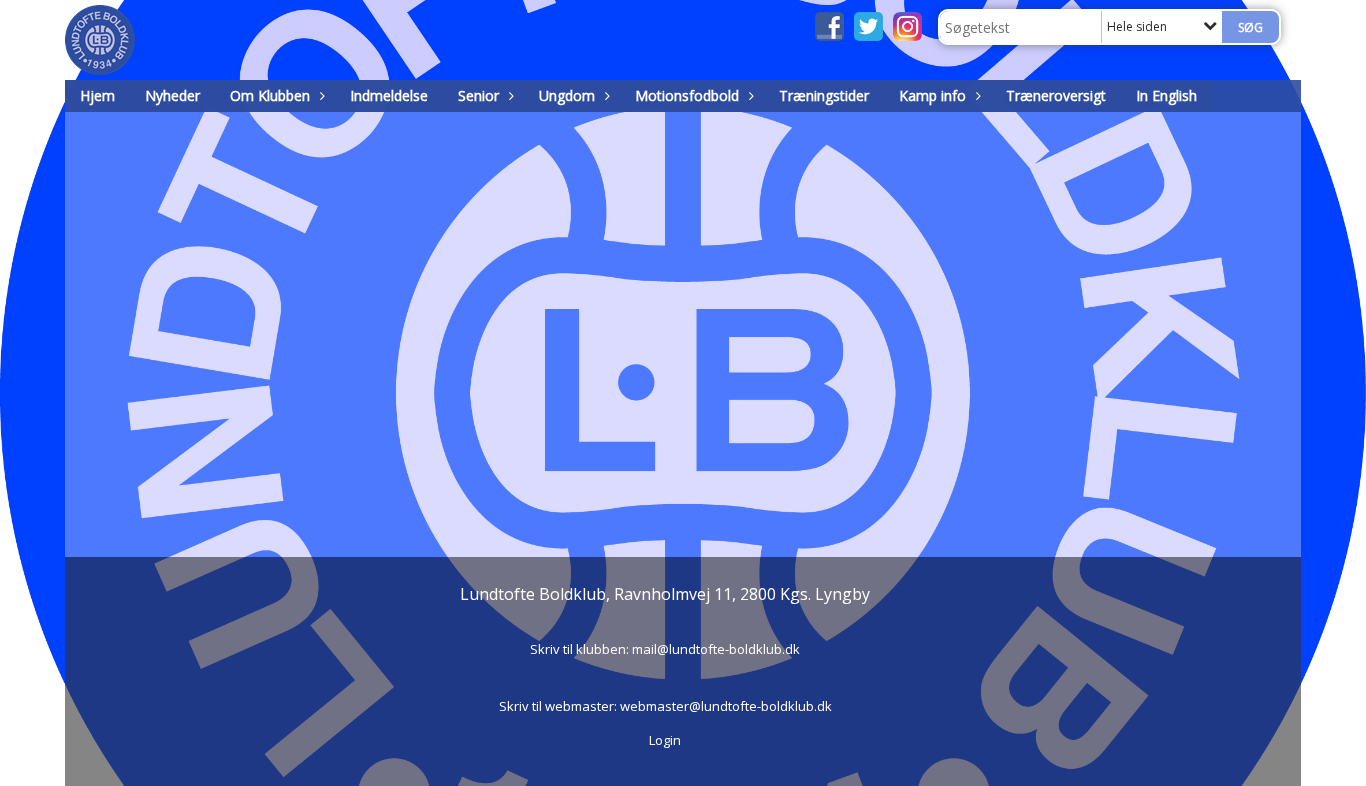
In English (1166, 95)
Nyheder (172, 95)
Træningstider (824, 95)
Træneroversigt (1056, 95)
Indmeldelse (389, 95)
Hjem (97, 95)
